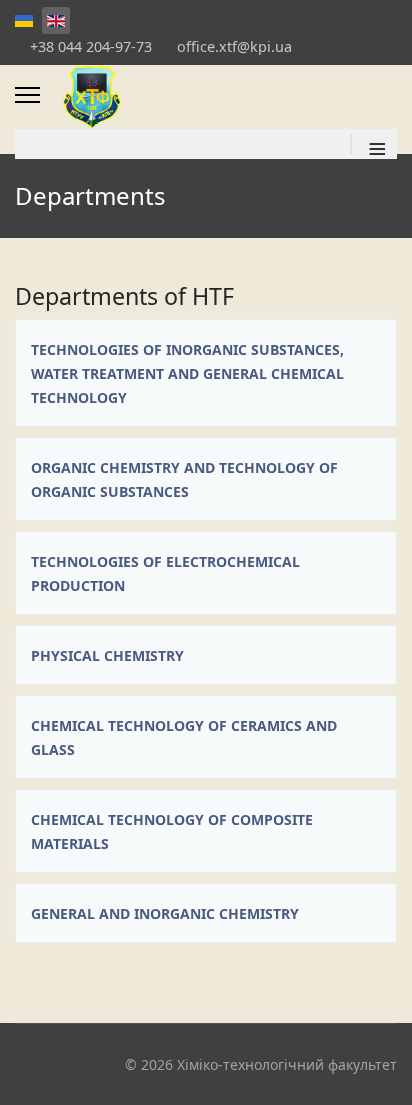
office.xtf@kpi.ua (234, 46)
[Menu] (27, 95)
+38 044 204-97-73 (91, 46)
